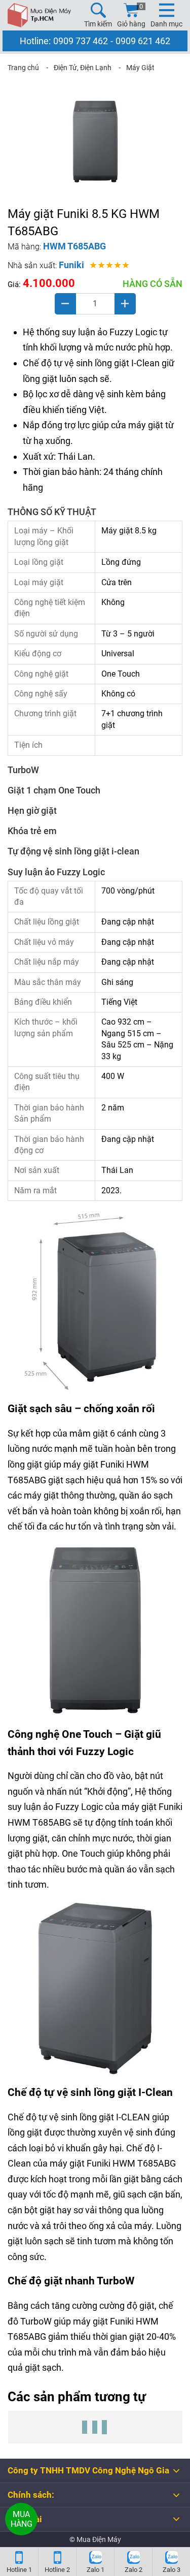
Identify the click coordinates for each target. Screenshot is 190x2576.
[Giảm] (65, 304)
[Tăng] (125, 304)
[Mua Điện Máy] (39, 15)
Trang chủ (23, 68)
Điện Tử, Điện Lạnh (83, 68)
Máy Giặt (140, 68)
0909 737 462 (81, 41)
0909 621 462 (143, 41)
